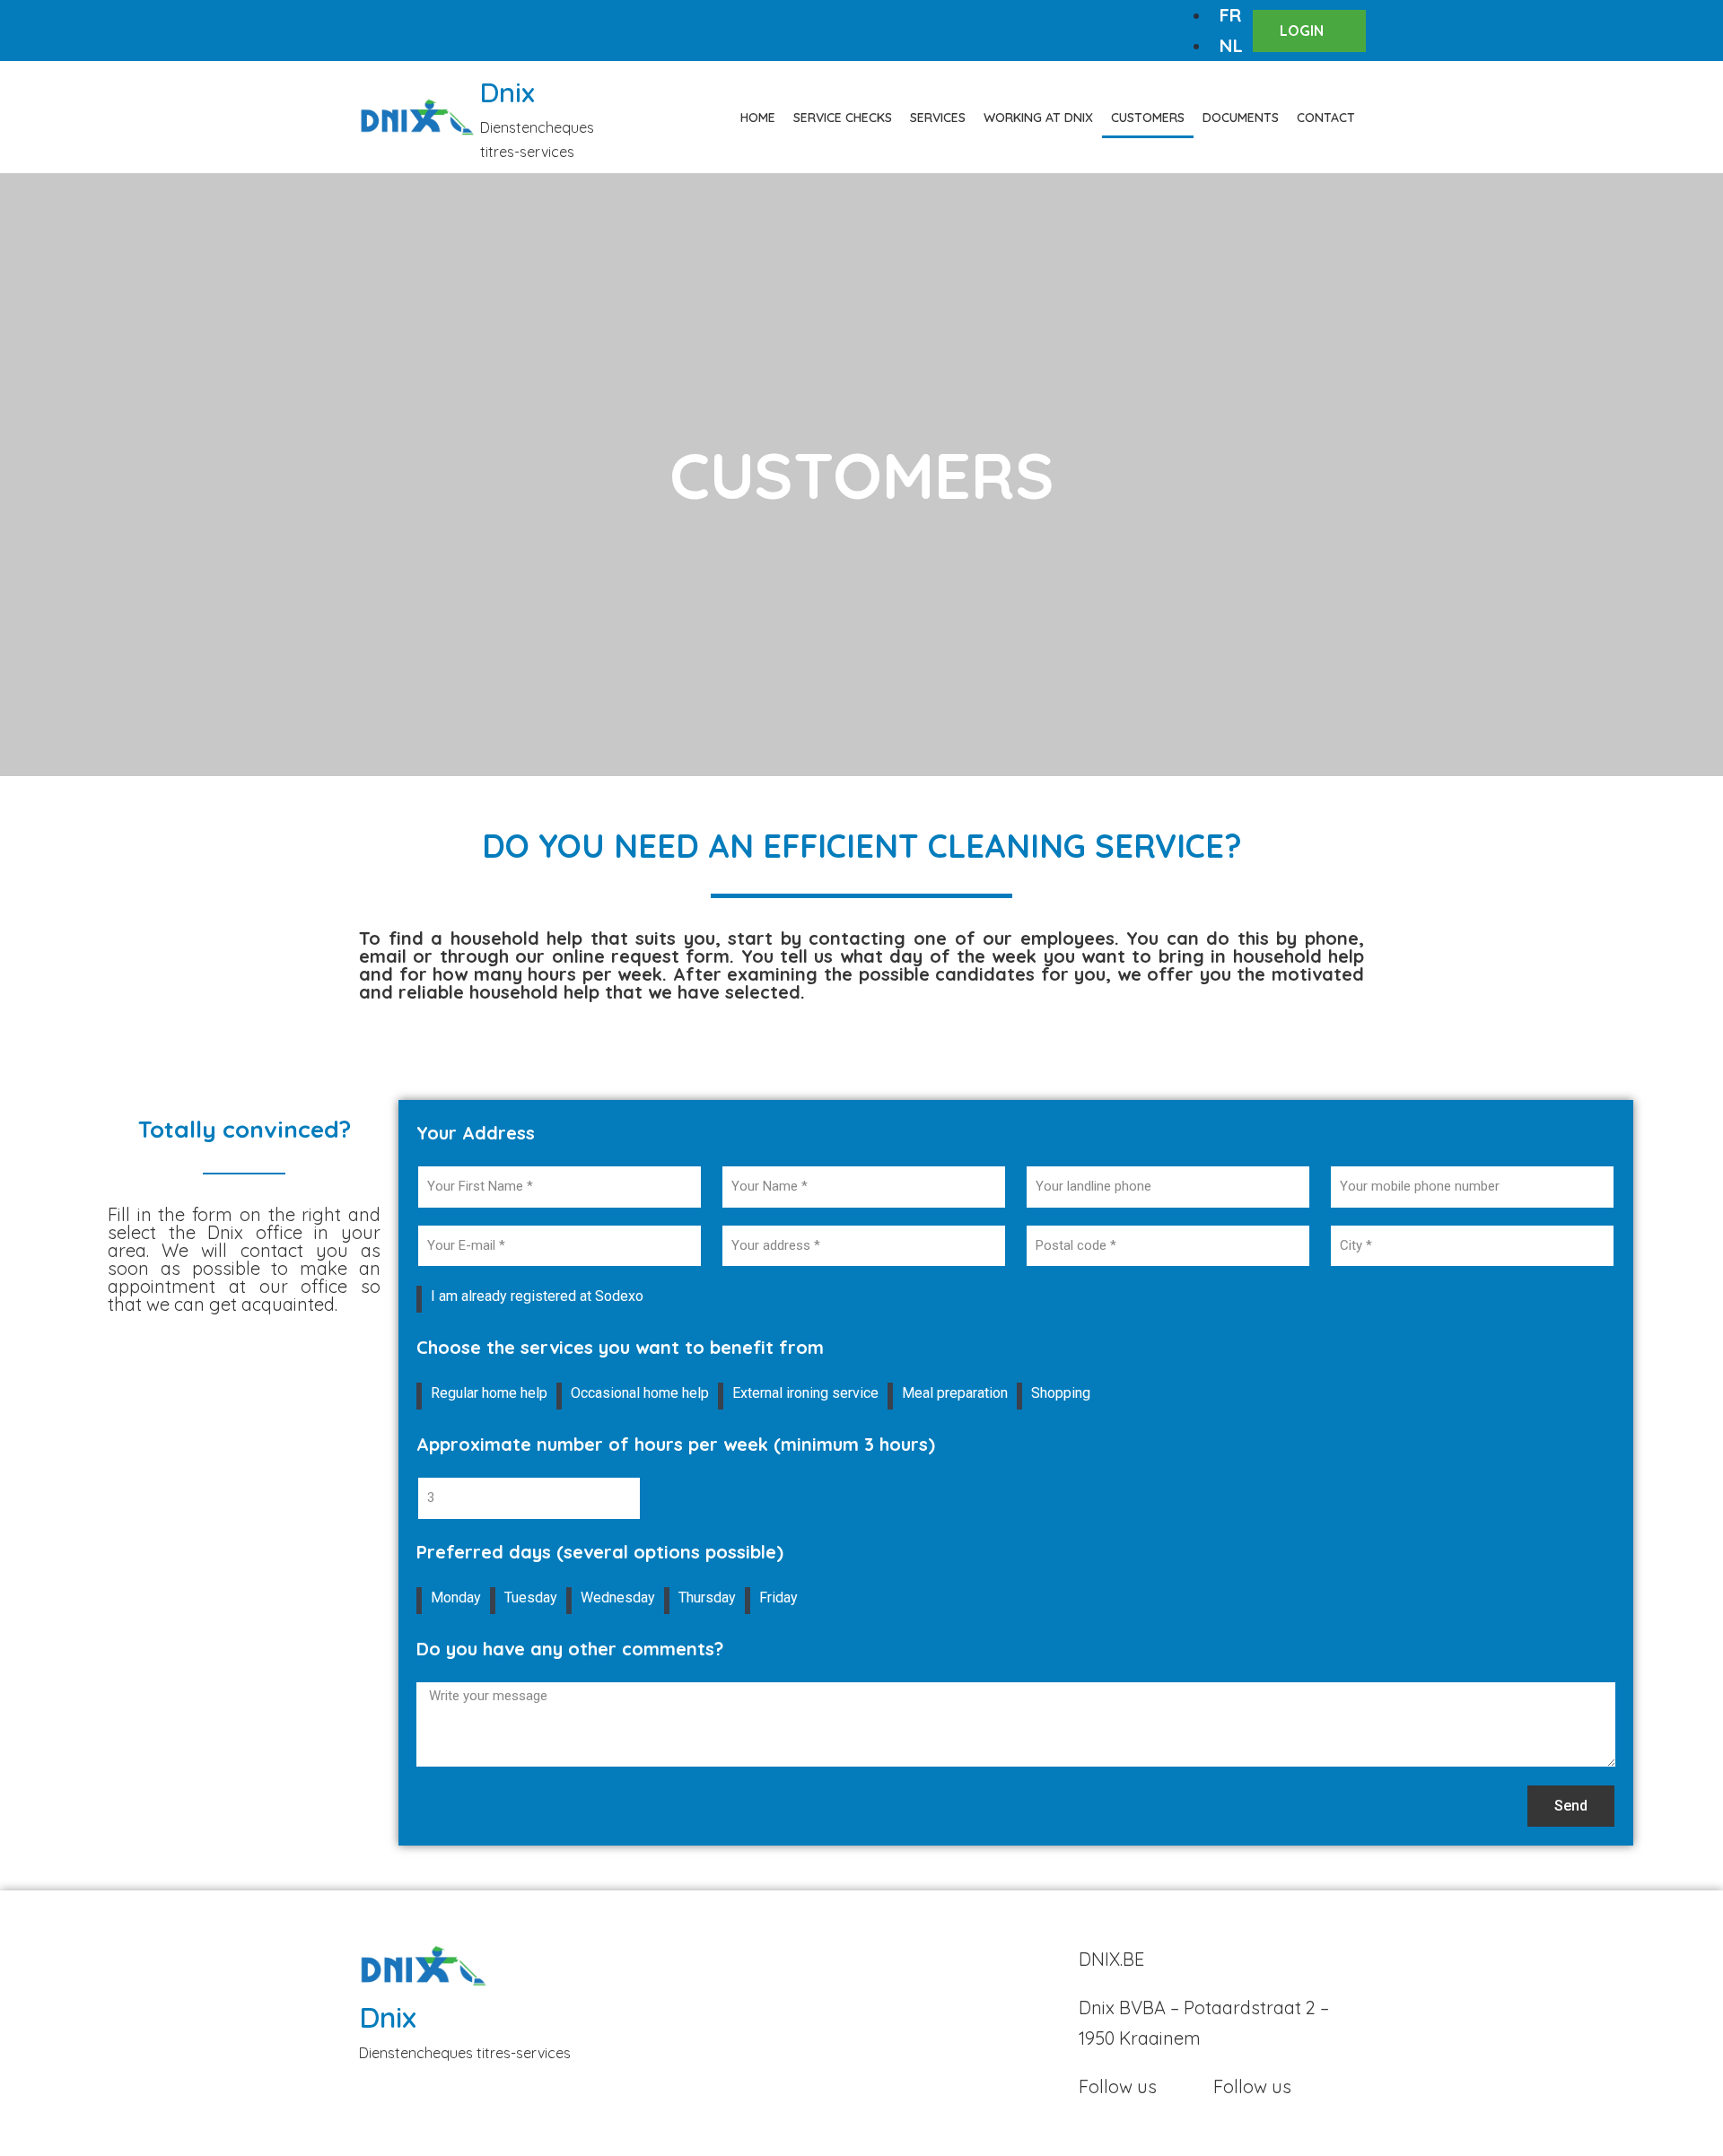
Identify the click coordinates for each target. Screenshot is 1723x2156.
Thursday (707, 1597)
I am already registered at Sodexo (537, 1296)
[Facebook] (372, 31)
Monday (456, 1597)
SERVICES (938, 118)
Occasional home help (640, 1393)
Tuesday (531, 1597)
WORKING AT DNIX (1038, 118)
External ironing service (805, 1393)
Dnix (507, 92)
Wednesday (618, 1597)
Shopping (1061, 1393)
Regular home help (489, 1393)
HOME (758, 118)
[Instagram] (422, 31)
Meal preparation (955, 1393)
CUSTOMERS (1148, 118)
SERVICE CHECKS (843, 118)
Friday (778, 1597)
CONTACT (1326, 118)
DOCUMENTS (1241, 118)
